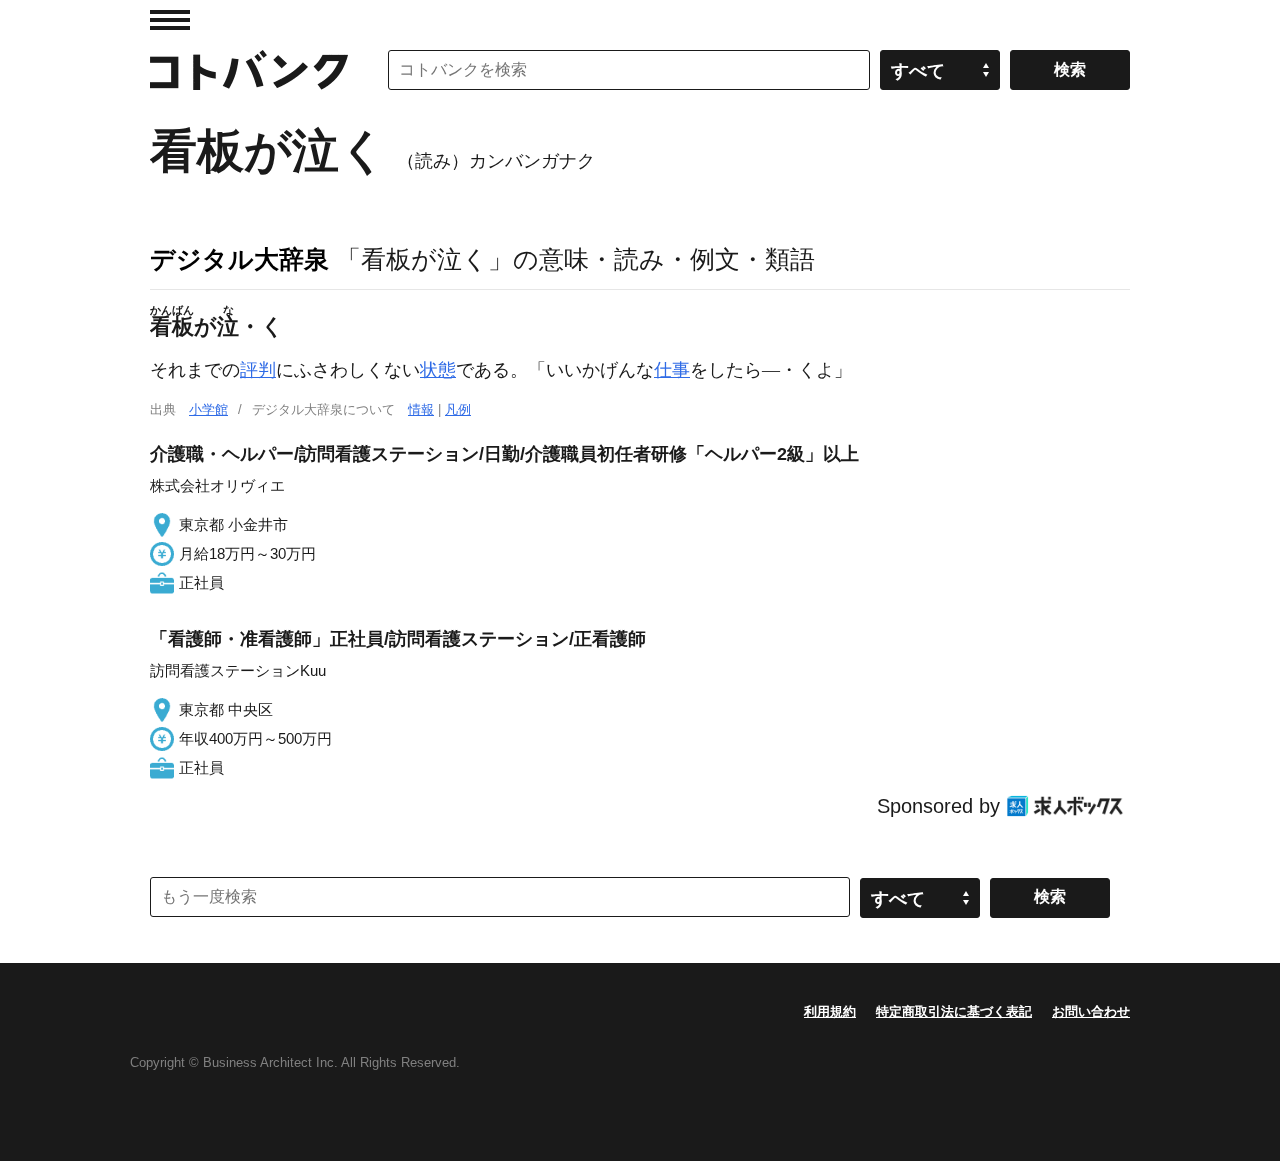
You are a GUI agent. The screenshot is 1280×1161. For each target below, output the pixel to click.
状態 (438, 370)
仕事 (672, 370)
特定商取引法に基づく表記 (954, 1011)
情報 (421, 409)
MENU (170, 20)
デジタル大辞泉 (239, 259)
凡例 (458, 409)
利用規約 (830, 1011)
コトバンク (249, 70)
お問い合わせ (1091, 1011)
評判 (258, 370)
